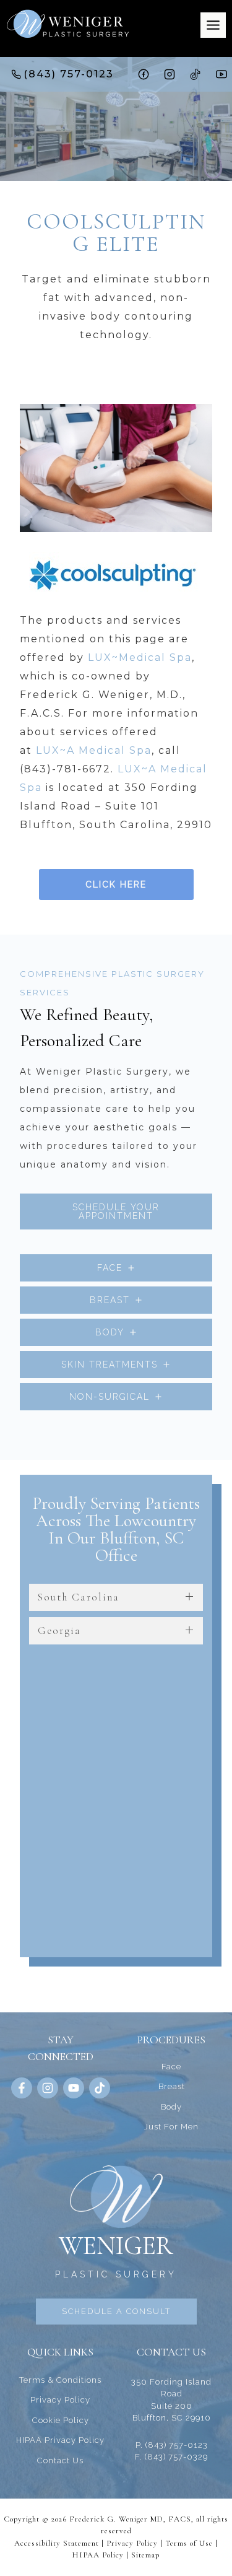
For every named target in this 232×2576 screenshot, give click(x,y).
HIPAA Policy (98, 2555)
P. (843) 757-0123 (172, 2445)
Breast (172, 2086)
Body (171, 2107)
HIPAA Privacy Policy (60, 2440)
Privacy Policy (60, 2400)
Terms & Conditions (60, 2380)
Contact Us (60, 2460)
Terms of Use (189, 2543)
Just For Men (171, 2127)
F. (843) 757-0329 (171, 2457)
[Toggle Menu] (213, 25)
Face (171, 2067)
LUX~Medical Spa (140, 657)
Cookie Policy (61, 2420)
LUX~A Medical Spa (94, 750)
